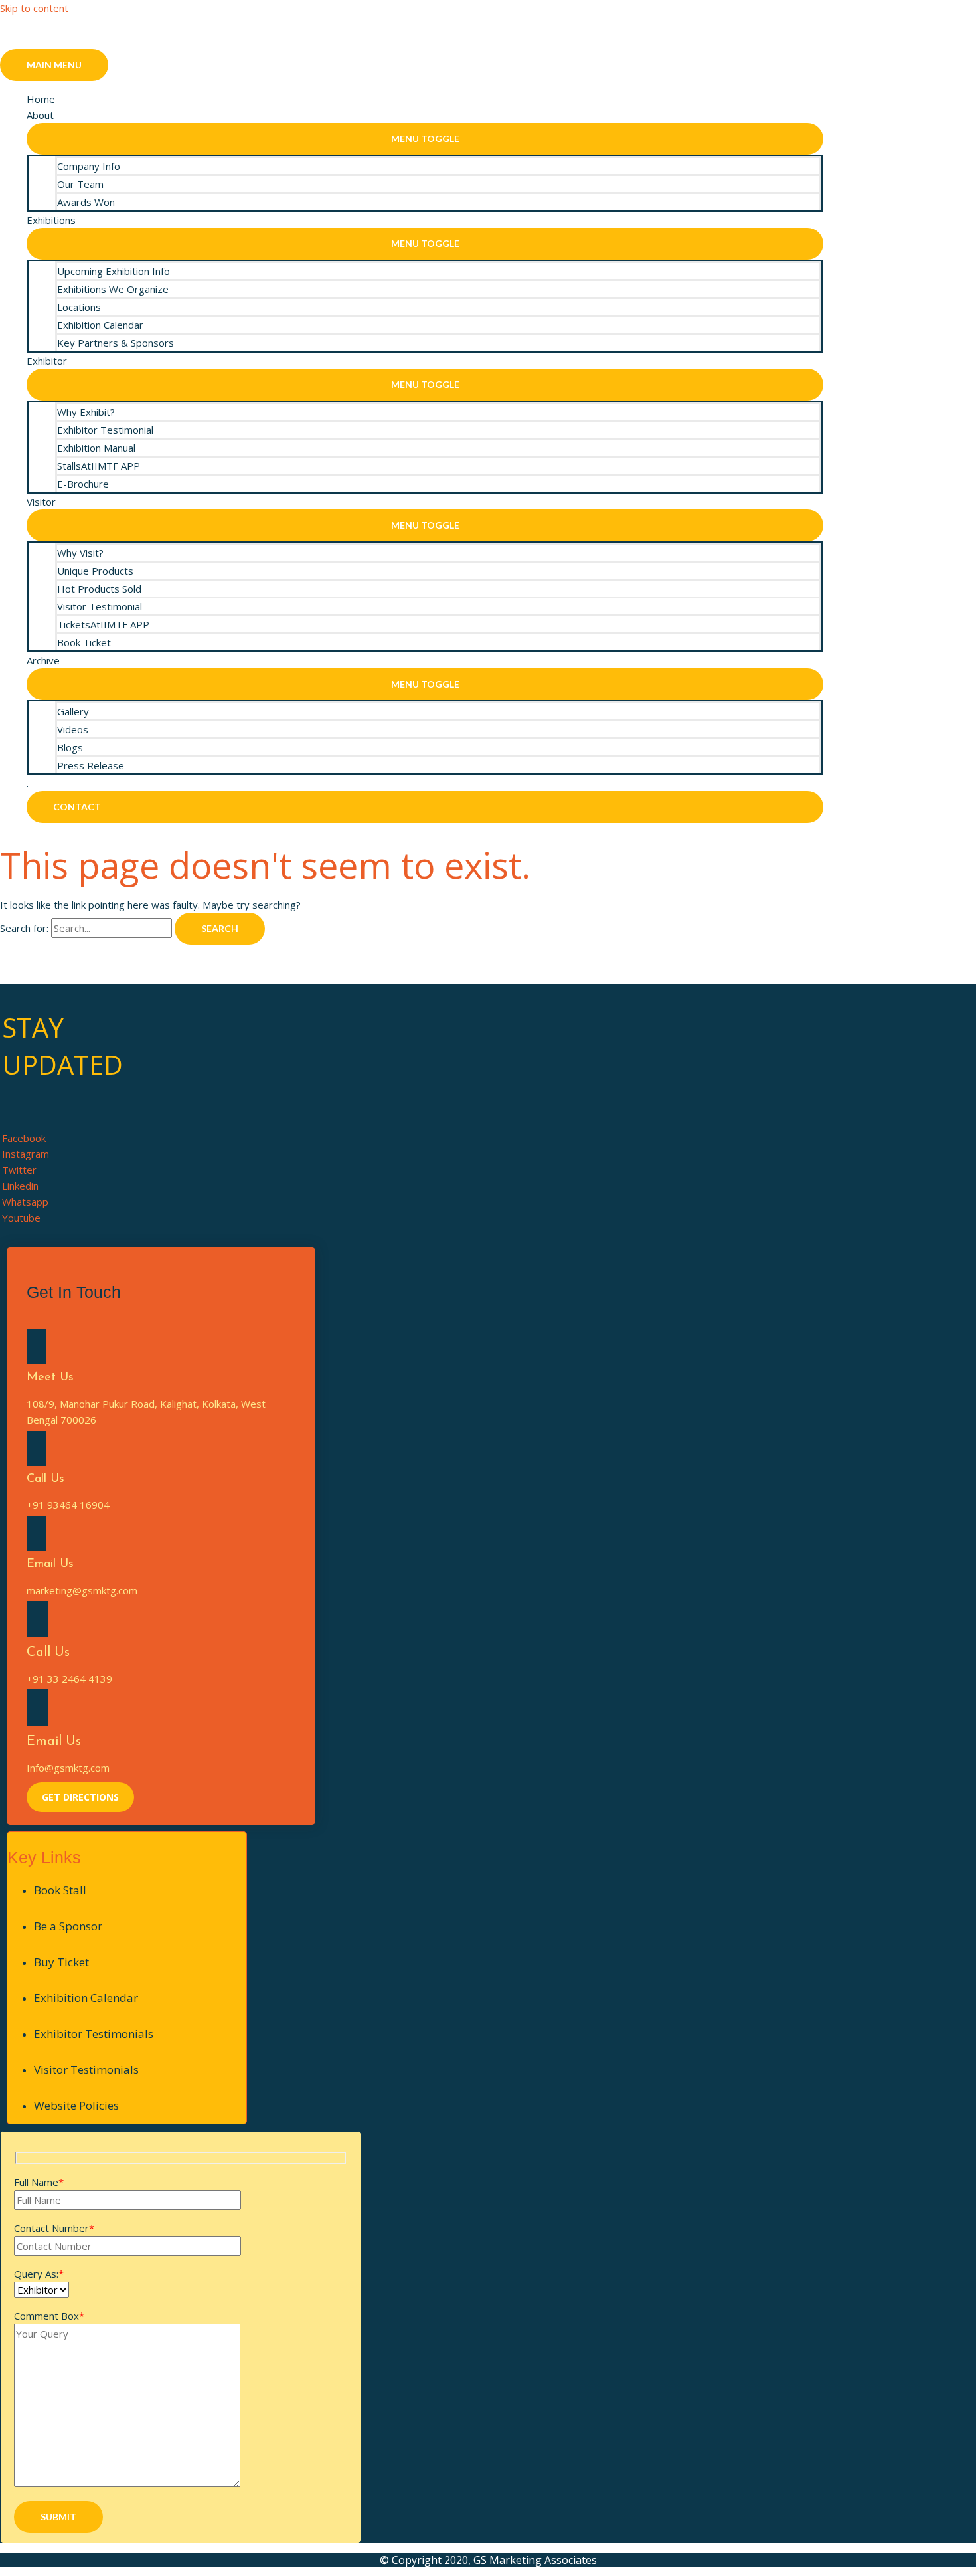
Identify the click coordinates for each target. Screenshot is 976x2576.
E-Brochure (83, 484)
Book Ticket (84, 642)
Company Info (89, 166)
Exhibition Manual (96, 448)
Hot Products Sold (99, 589)
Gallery (73, 711)
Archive (43, 660)
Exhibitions (51, 220)
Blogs (70, 747)
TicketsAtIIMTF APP (103, 624)
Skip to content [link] (34, 8)
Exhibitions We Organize (113, 289)
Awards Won (86, 202)
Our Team (80, 184)
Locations (79, 307)
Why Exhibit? (86, 412)
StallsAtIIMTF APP (99, 466)
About (40, 115)
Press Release (91, 765)
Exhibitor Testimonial (105, 430)
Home (41, 99)
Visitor (41, 502)
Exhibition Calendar (100, 325)
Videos (73, 729)
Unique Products (95, 571)
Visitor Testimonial (100, 606)
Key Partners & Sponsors (116, 343)
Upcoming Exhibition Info (114, 271)
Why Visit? (80, 553)
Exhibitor (47, 361)
